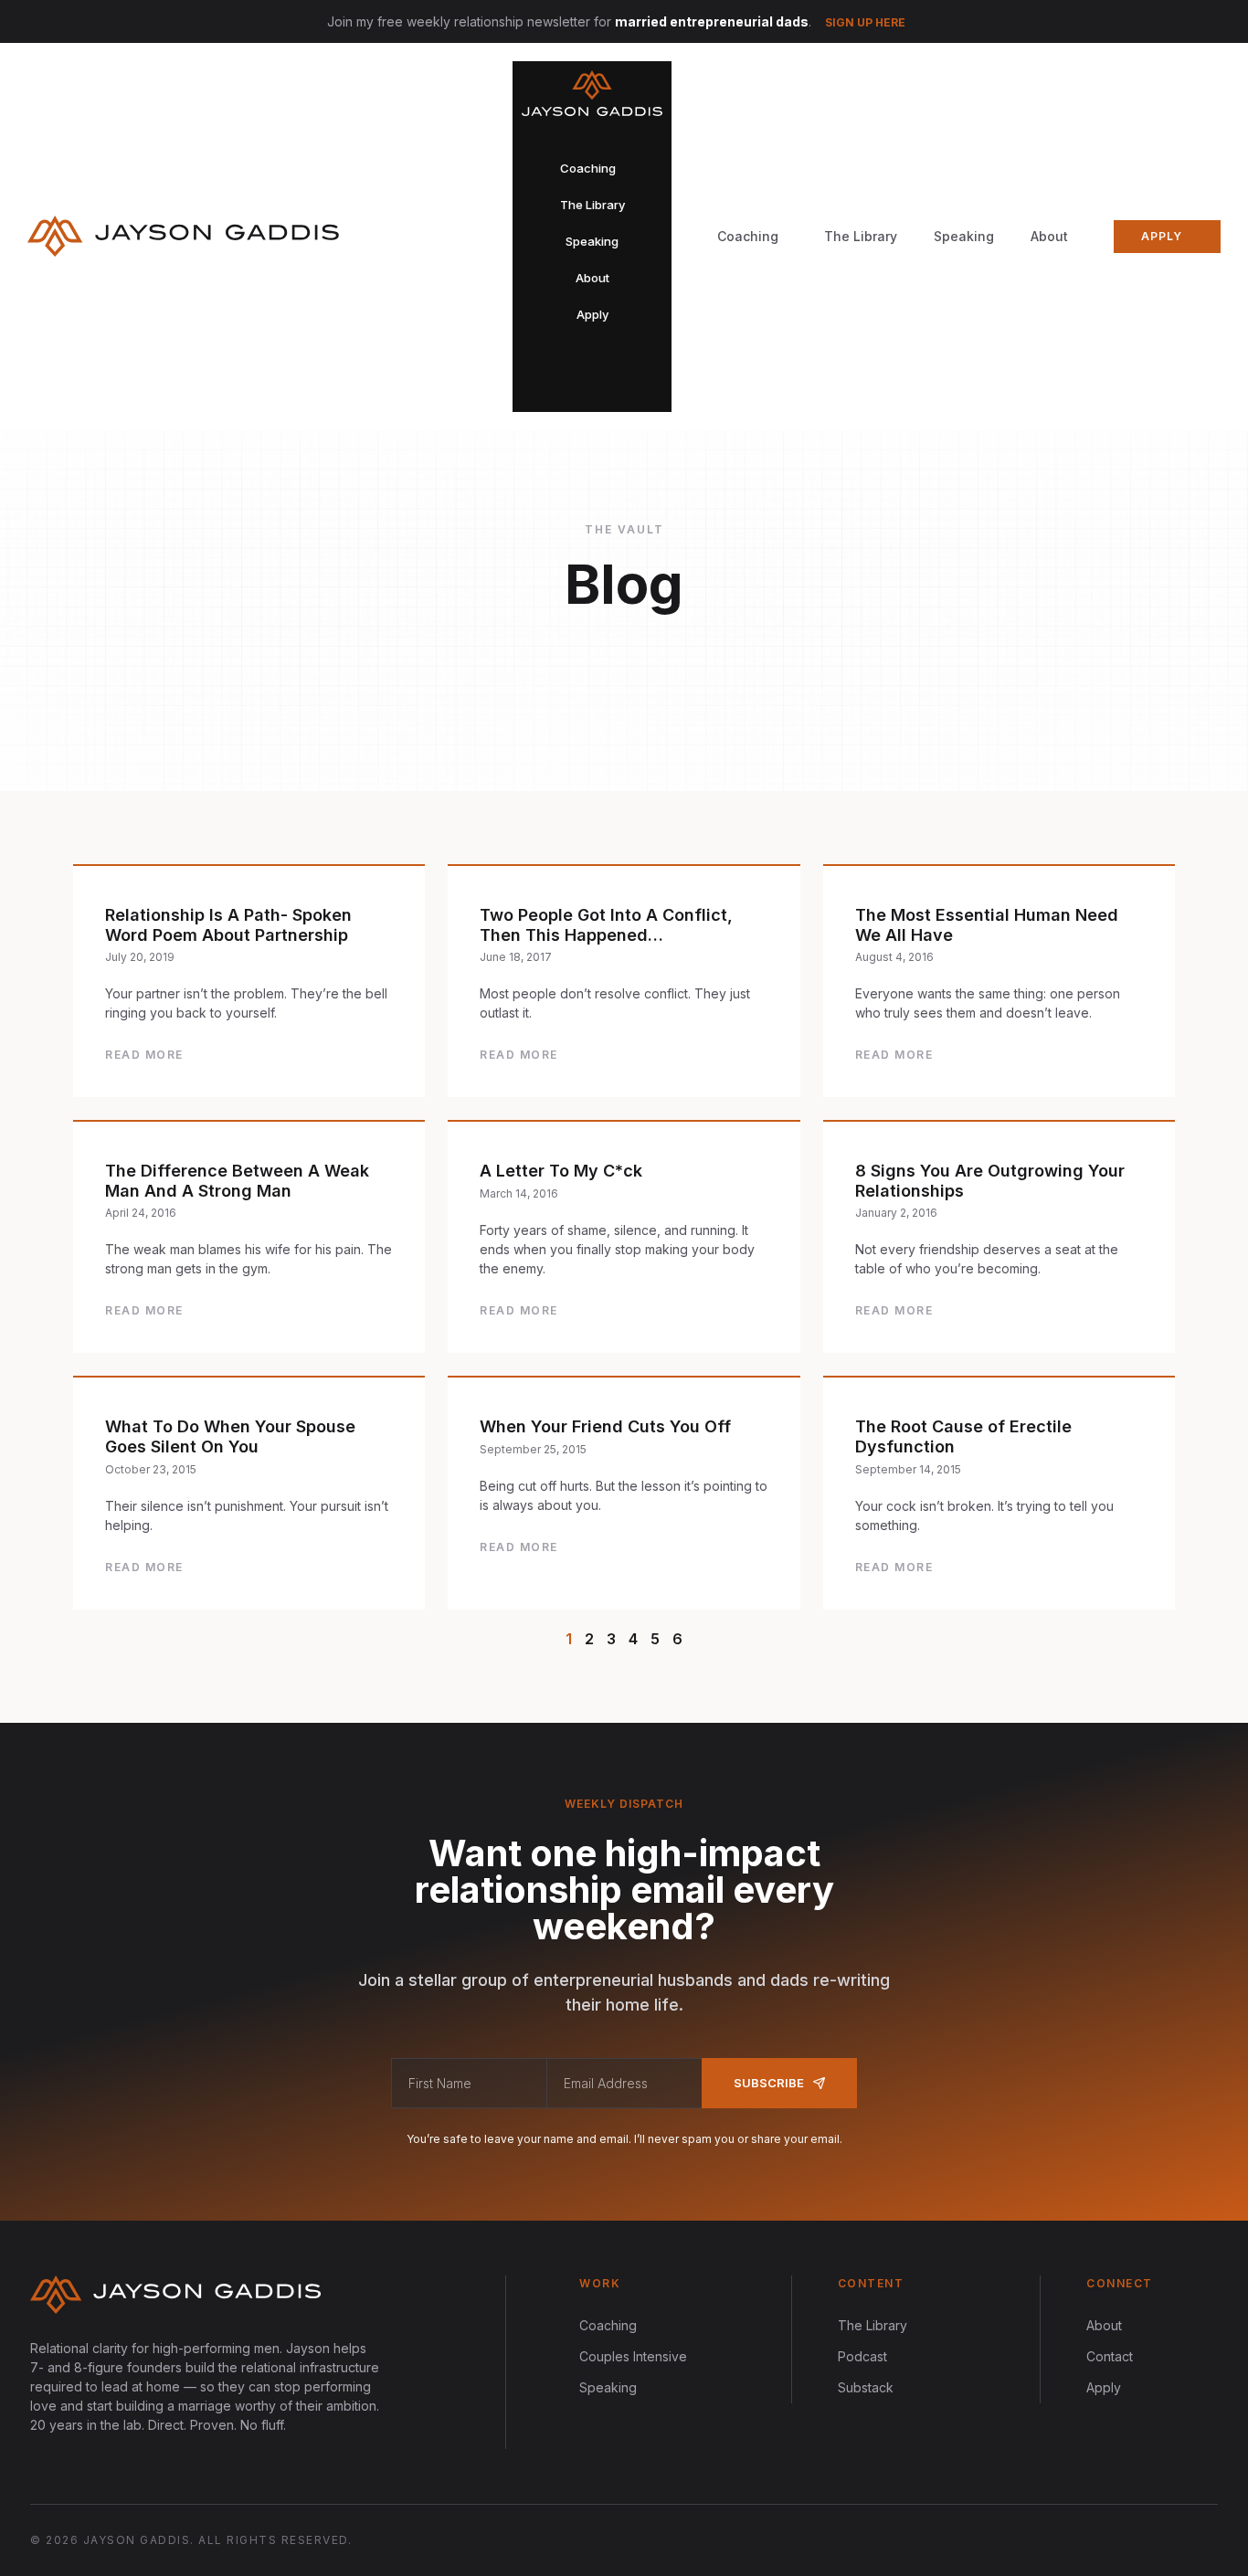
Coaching (608, 2325)
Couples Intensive (633, 2356)
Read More (144, 1055)
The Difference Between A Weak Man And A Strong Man (237, 1181)
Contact (1110, 2356)
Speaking (964, 236)
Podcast (862, 2356)
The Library (861, 236)
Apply (1104, 2387)
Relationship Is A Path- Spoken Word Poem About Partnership (228, 925)
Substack (866, 2387)
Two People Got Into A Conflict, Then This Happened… (606, 925)
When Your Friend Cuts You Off (605, 1426)
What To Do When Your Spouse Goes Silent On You (230, 1436)
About (1049, 236)
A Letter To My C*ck (561, 1171)
